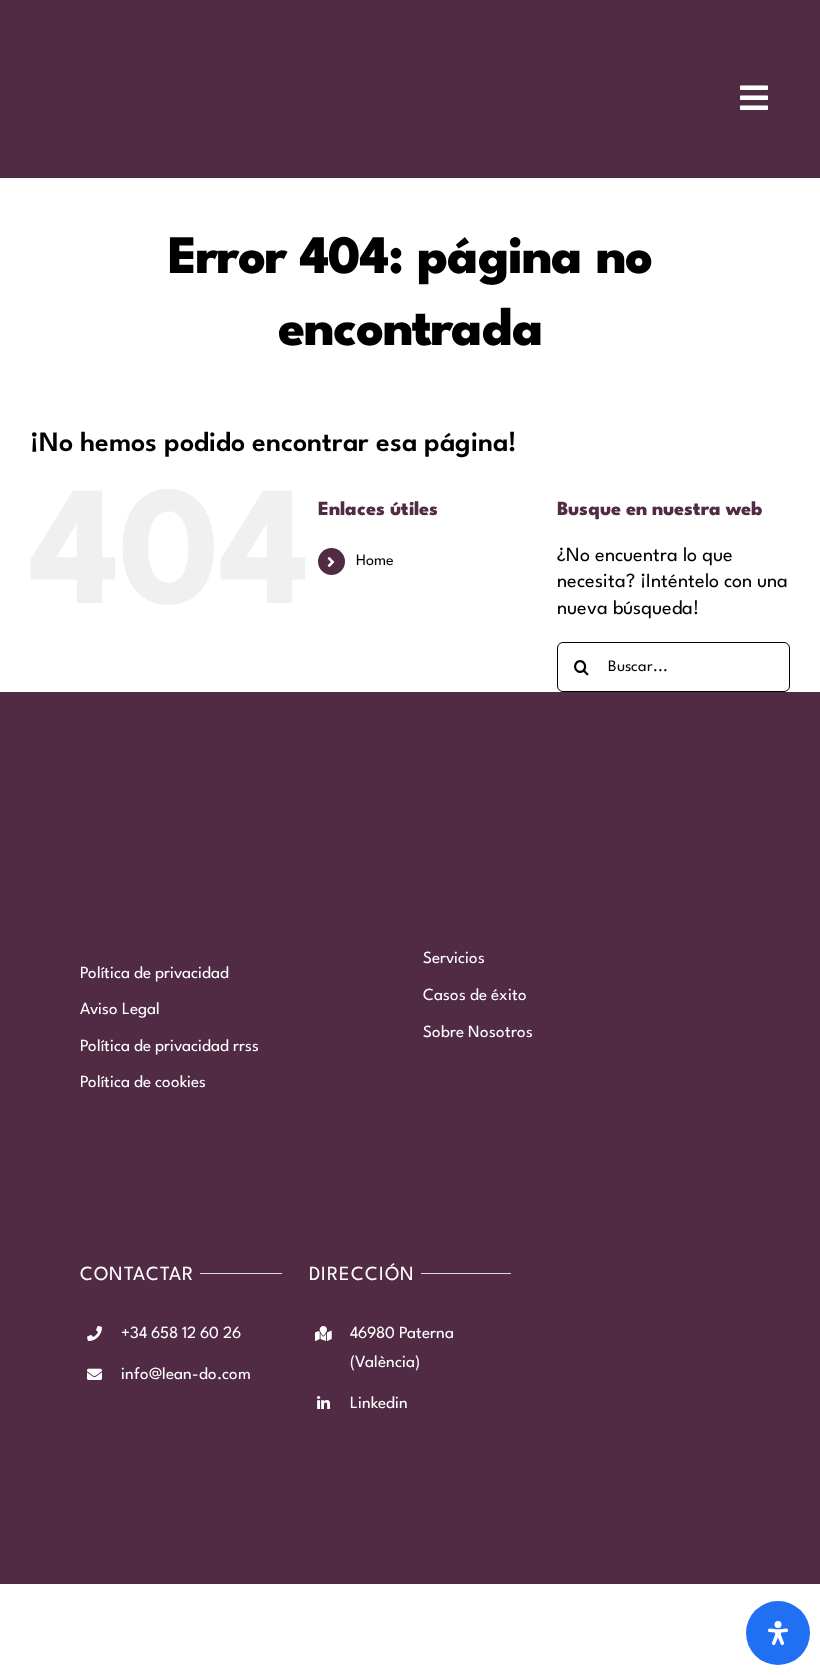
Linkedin (379, 1404)
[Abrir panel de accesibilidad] (778, 1633)
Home (375, 561)
